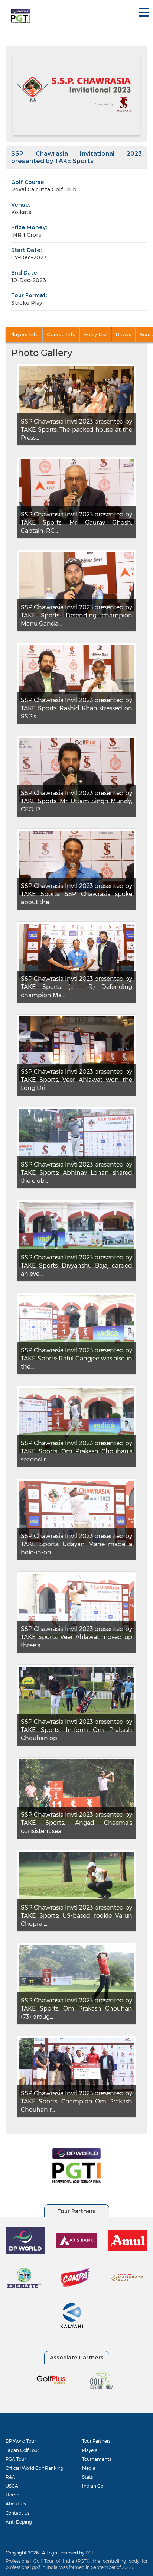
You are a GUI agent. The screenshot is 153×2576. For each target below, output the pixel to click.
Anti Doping (19, 2522)
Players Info (24, 334)
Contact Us (17, 2513)
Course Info (61, 334)
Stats (87, 2477)
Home (12, 2495)
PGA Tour (16, 2459)
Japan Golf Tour (22, 2450)
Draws (123, 334)
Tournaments (97, 2459)
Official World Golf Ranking (35, 2468)
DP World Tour (21, 2441)
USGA (12, 2486)
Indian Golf (94, 2486)
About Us (16, 2504)
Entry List (96, 334)
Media (89, 2468)
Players (89, 2450)
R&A (10, 2477)
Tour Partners (96, 2441)
